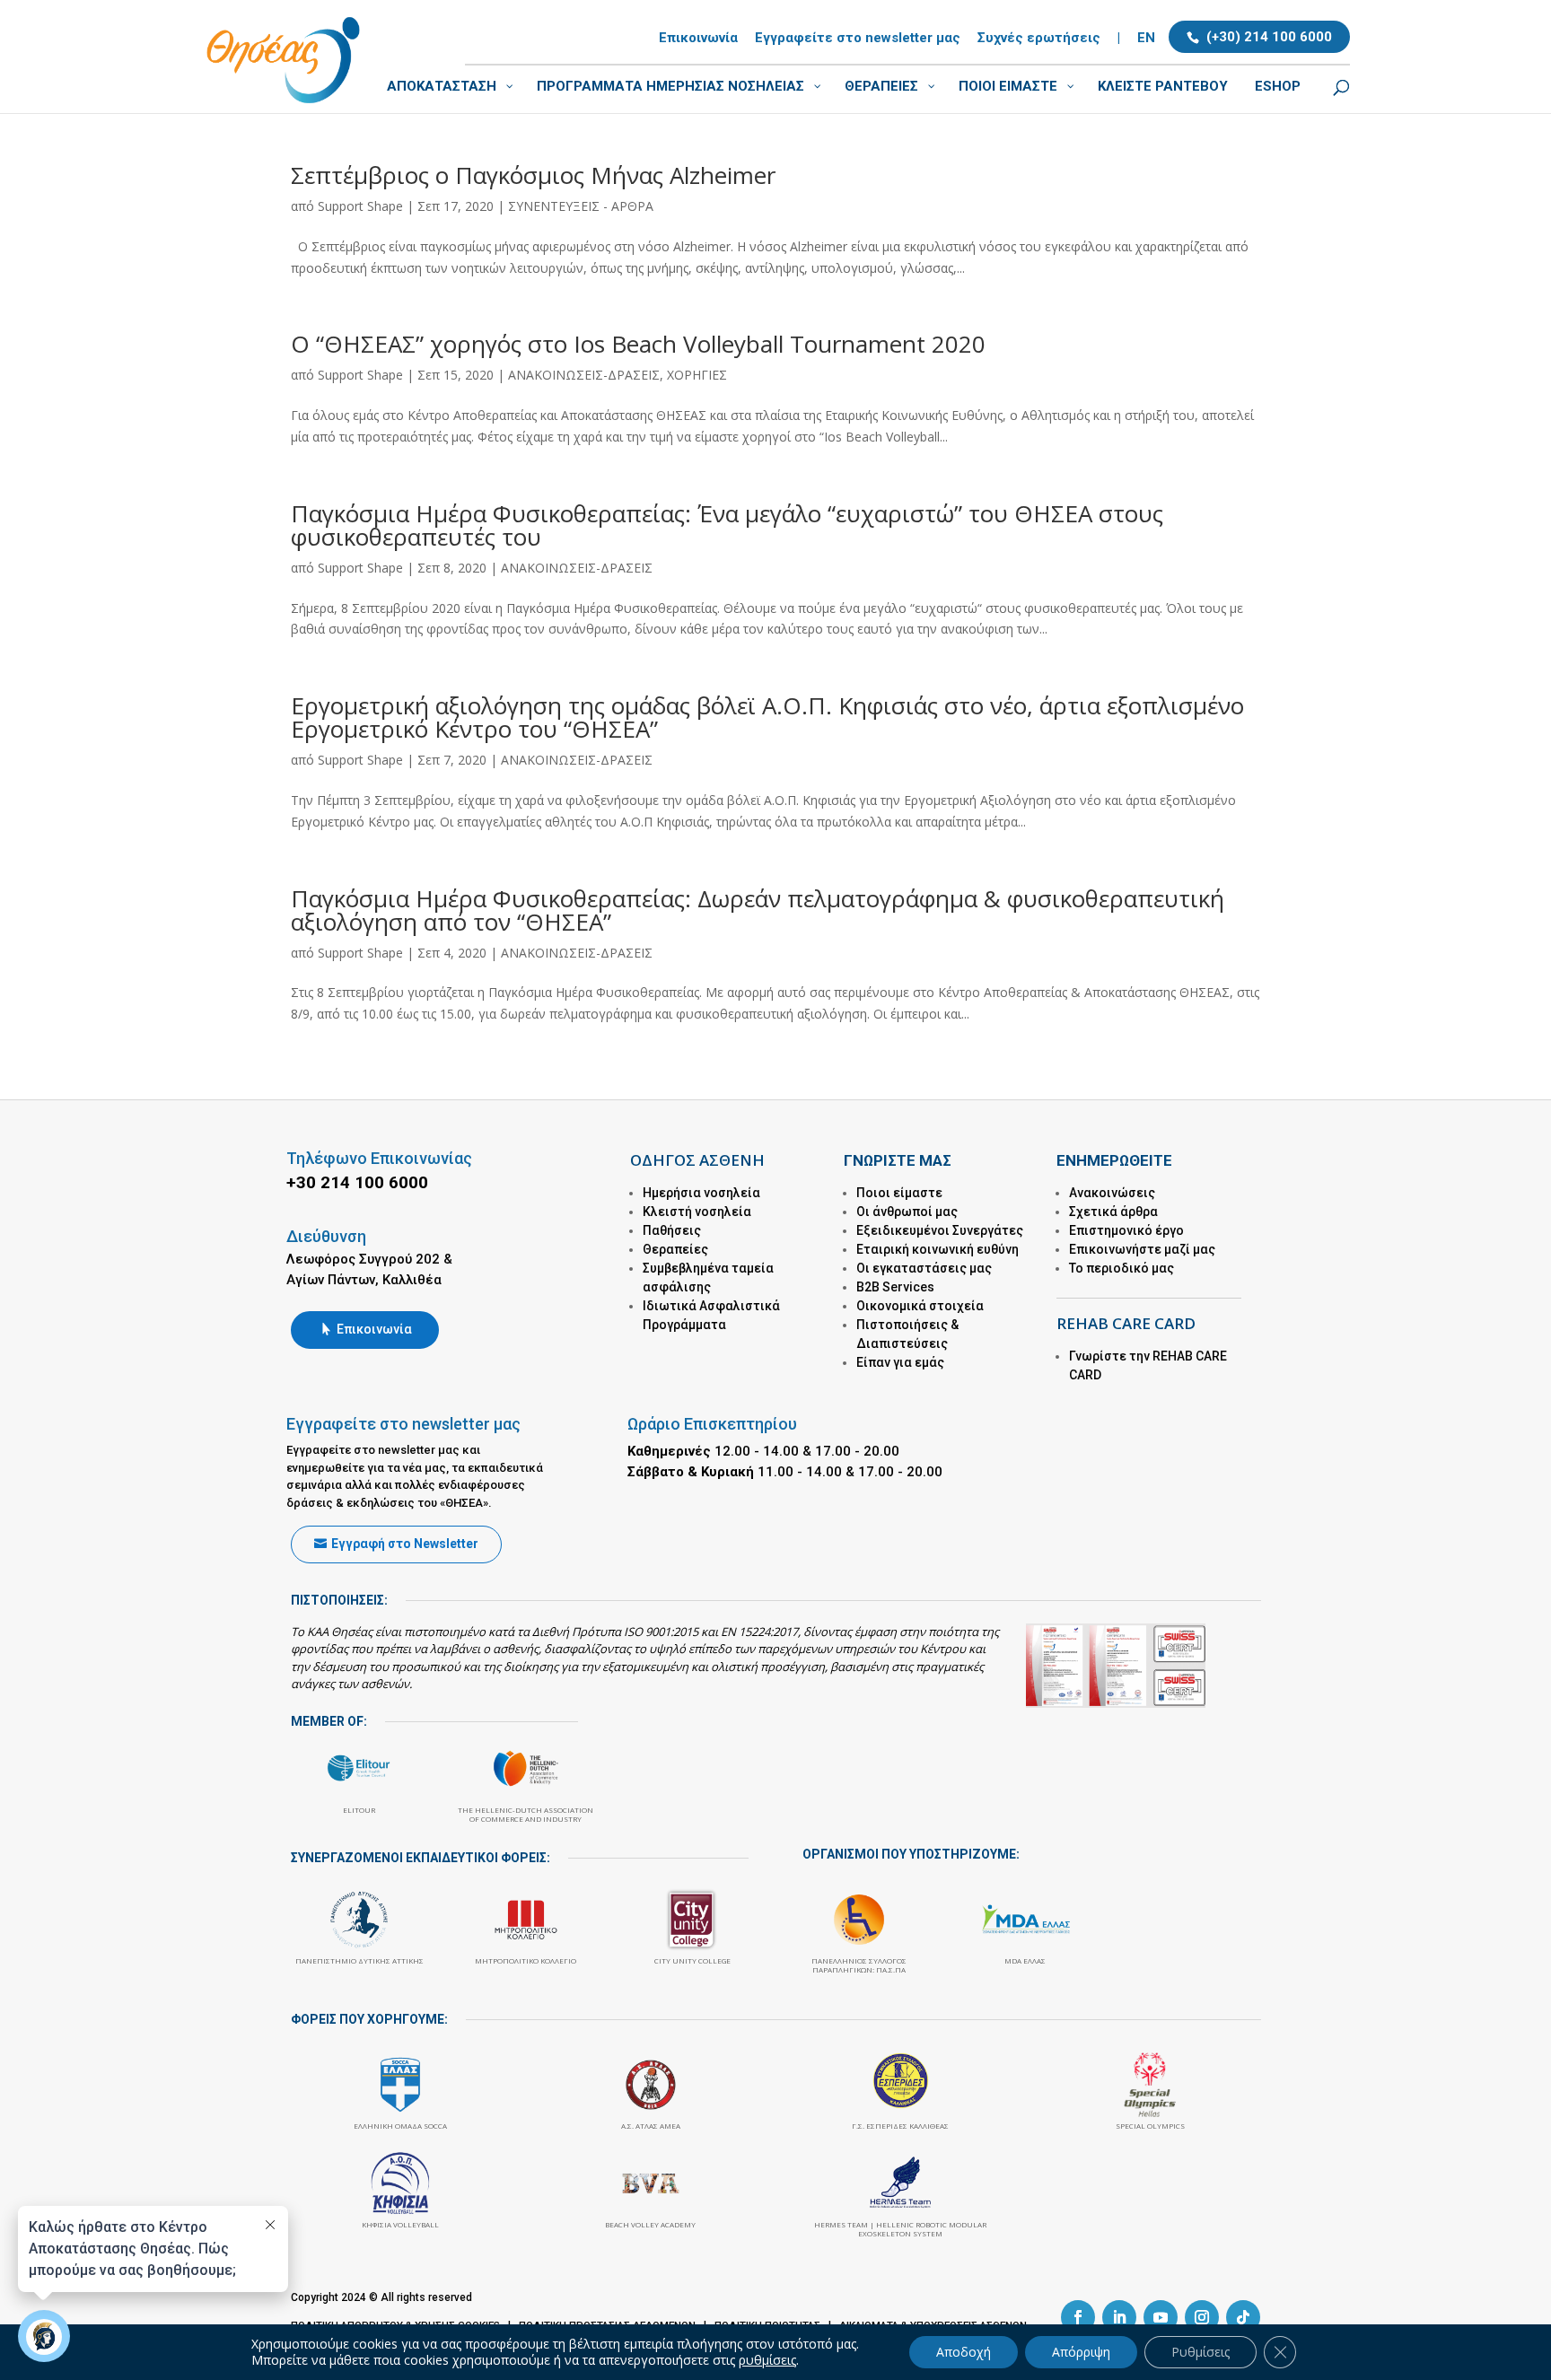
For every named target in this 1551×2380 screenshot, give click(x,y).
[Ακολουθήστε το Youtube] (1161, 2317)
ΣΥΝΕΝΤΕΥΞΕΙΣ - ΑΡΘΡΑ (581, 206)
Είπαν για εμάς (900, 1362)
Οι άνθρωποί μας (907, 1212)
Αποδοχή (964, 2352)
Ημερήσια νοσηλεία (701, 1193)
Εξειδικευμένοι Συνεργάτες (940, 1230)
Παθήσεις (672, 1230)
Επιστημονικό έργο (1126, 1230)
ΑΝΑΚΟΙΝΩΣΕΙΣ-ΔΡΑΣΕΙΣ (584, 375)
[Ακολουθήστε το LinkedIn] (1119, 2317)
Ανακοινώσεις (1112, 1193)
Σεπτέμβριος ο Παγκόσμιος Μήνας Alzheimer (533, 175)
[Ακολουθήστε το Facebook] (1078, 2317)
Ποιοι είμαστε (899, 1193)
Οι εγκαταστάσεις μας (924, 1268)
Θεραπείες (675, 1249)
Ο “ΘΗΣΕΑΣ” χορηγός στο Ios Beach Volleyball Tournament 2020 (638, 344)
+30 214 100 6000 (357, 1182)
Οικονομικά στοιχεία (920, 1306)
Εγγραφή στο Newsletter (405, 1544)
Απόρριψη (1081, 2352)
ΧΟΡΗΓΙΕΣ (697, 375)
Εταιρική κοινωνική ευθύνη (938, 1249)
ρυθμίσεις (767, 2360)
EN (1146, 39)
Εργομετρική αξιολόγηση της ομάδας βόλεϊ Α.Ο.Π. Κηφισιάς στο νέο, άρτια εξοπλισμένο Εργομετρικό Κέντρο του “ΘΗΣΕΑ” (767, 717)
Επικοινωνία (698, 39)
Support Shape (360, 206)
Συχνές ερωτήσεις (1039, 39)
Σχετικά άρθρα (1113, 1212)
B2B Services (895, 1287)
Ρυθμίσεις (1200, 2352)
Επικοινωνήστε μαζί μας (1142, 1249)
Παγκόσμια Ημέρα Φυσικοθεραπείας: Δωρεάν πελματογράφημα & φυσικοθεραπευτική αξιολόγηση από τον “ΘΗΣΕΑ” (758, 910)
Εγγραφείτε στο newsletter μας (858, 39)
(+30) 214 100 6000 (1269, 37)
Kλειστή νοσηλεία (697, 1212)
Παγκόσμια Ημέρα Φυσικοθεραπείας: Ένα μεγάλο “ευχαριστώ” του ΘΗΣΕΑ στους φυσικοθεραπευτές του (727, 525)
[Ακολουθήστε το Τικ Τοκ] (1243, 2317)
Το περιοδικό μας (1122, 1268)
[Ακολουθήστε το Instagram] (1202, 2317)
